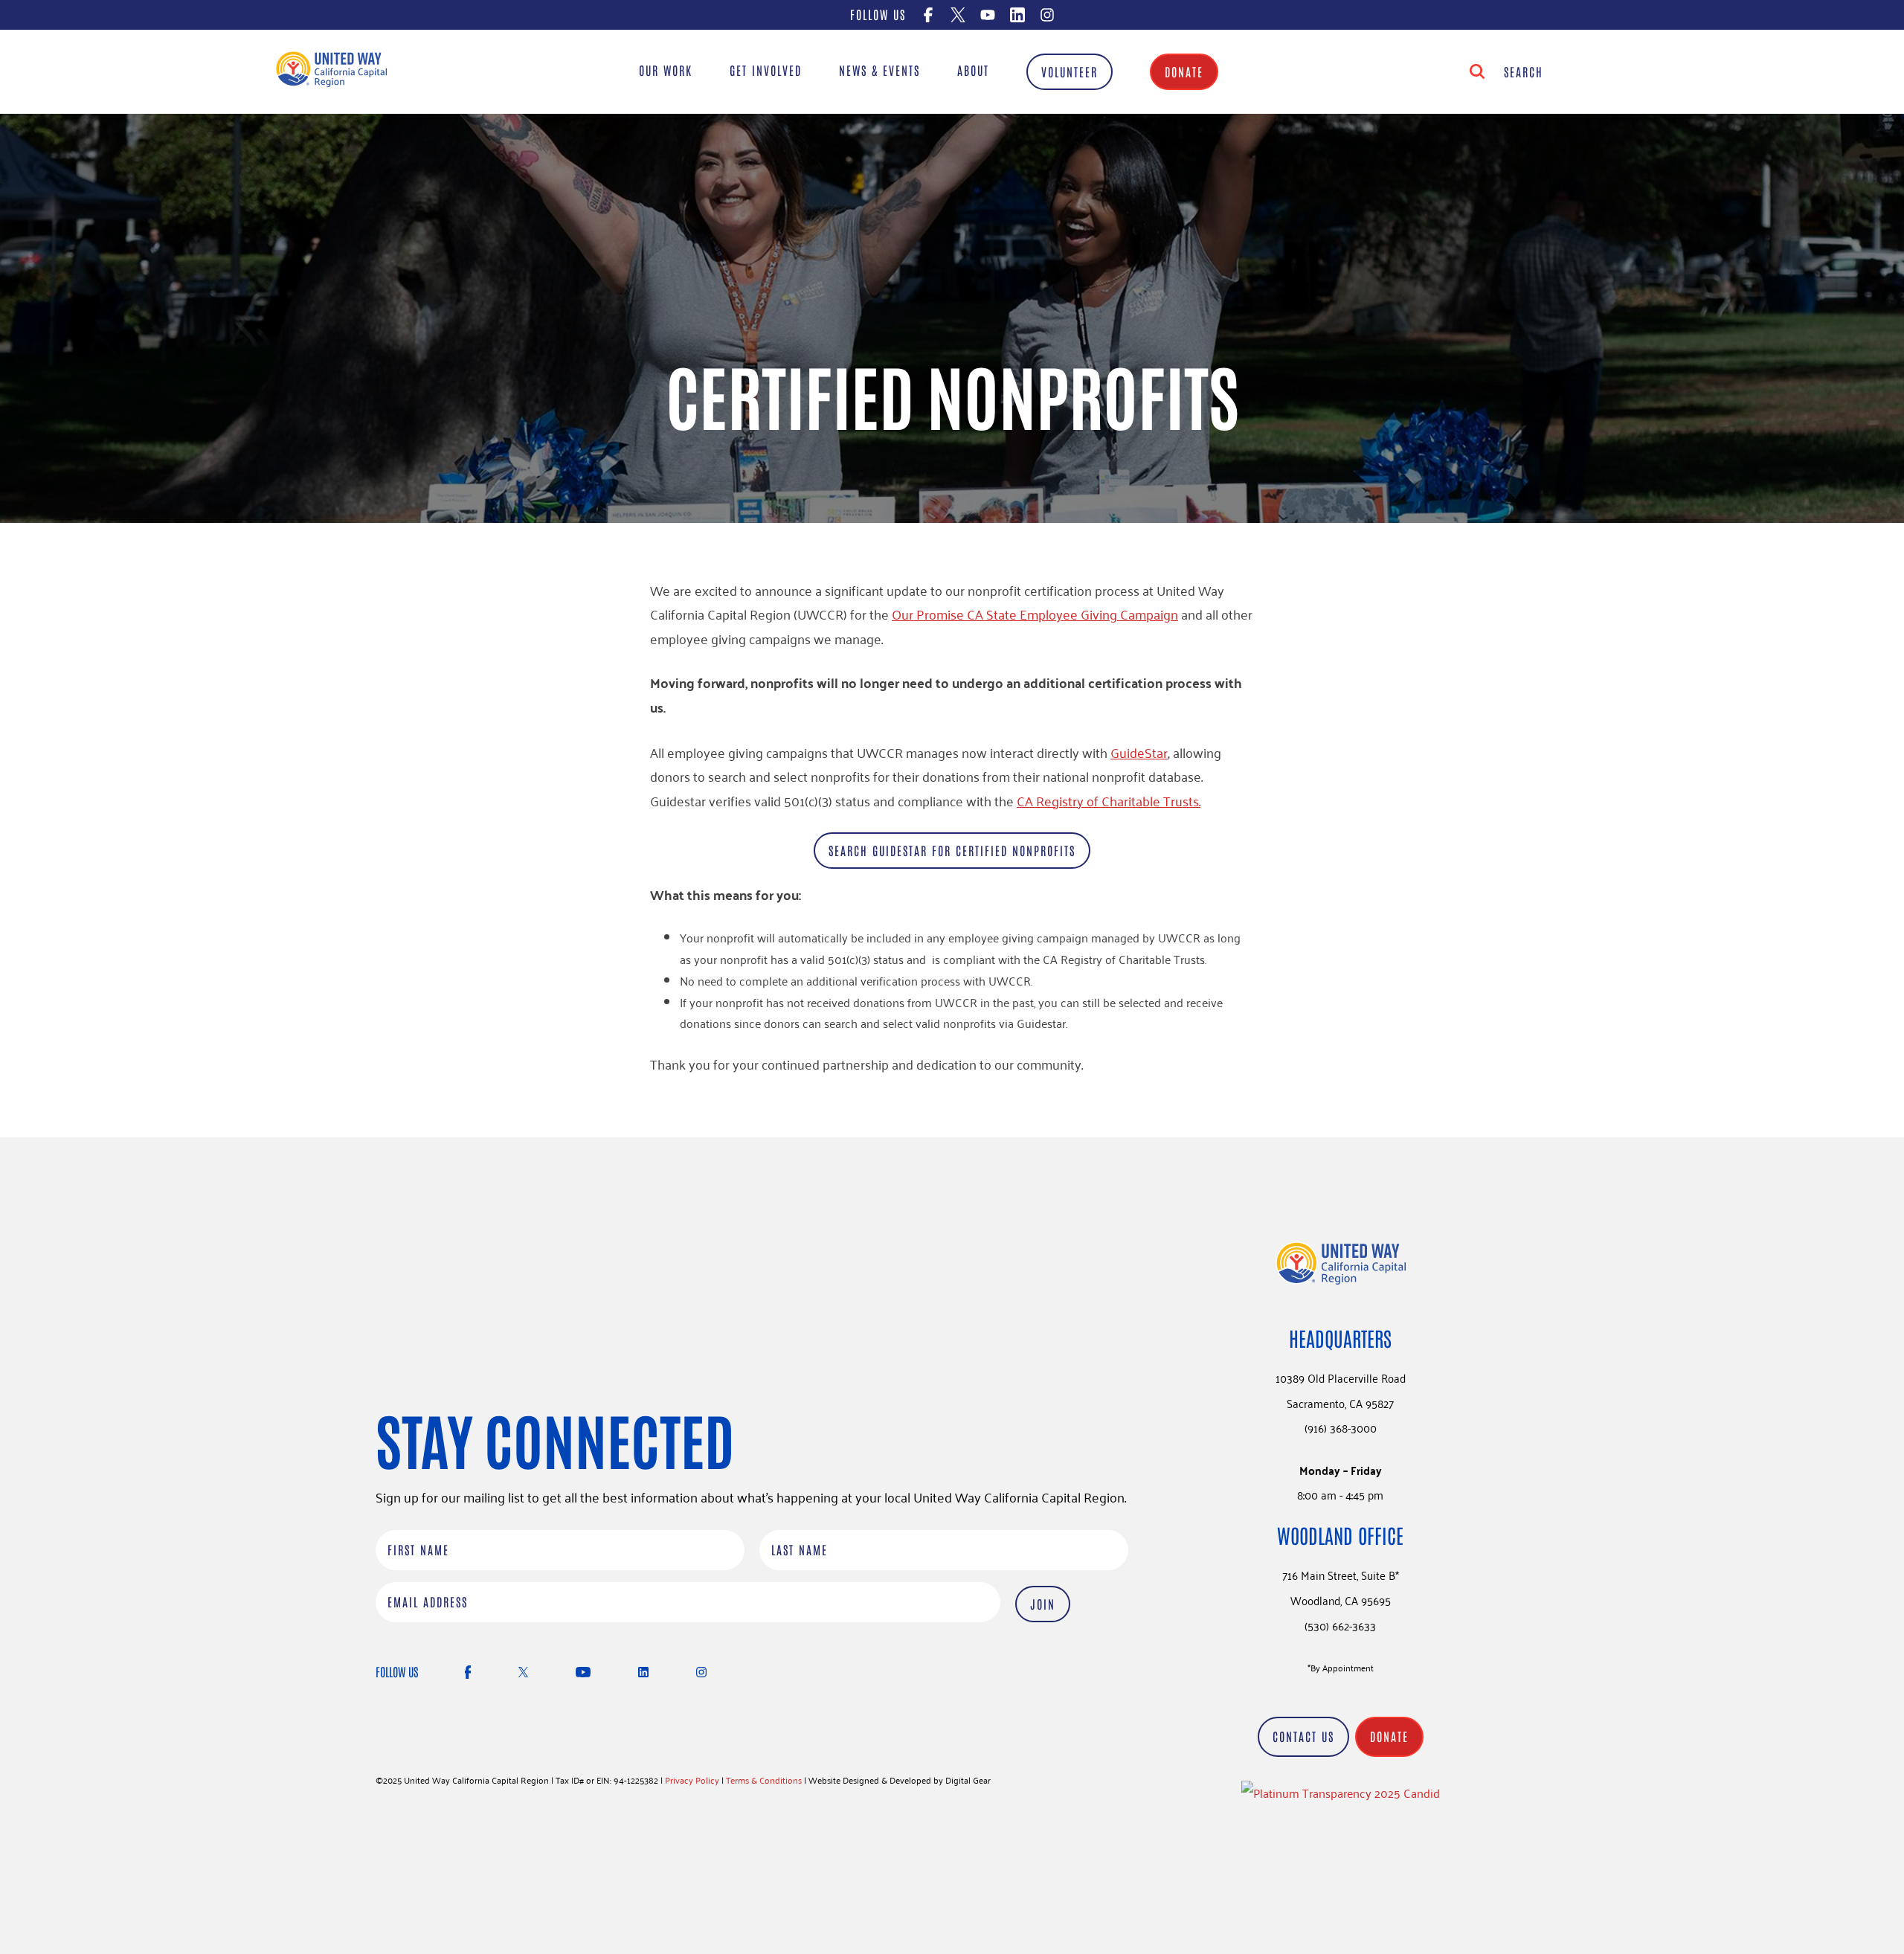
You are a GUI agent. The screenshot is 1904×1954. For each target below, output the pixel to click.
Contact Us (1303, 1736)
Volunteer (1070, 71)
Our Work (666, 70)
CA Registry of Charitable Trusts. (1109, 800)
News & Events (879, 70)
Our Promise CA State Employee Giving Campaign (1035, 614)
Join (1043, 1604)
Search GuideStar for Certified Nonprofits (952, 850)
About (973, 70)
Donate (1184, 71)
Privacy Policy (692, 1780)
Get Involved (766, 70)
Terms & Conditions (764, 1780)
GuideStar (1139, 752)
